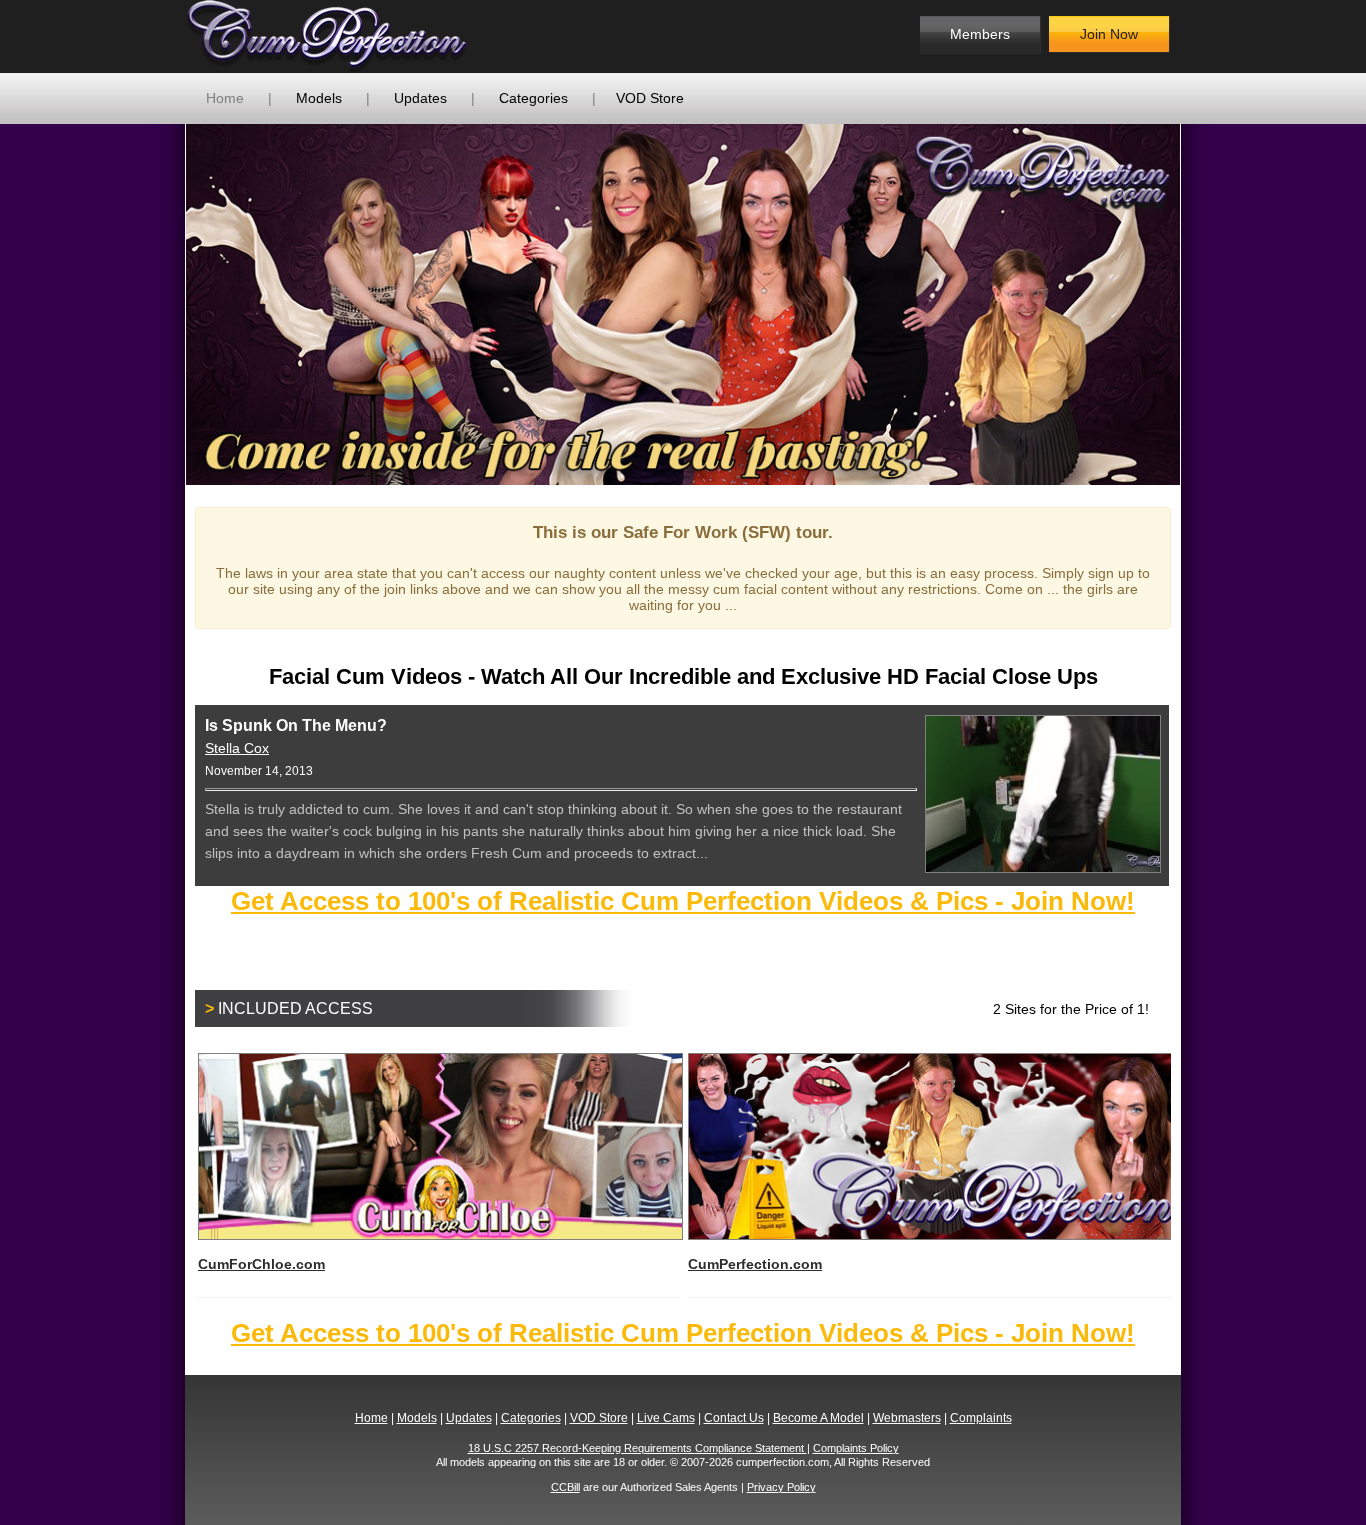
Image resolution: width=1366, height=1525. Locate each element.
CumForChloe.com (261, 1264)
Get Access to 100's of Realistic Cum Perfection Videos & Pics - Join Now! (683, 901)
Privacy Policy (781, 1487)
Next (1210, 304)
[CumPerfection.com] (348, 36)
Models (319, 98)
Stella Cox (237, 748)
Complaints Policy (856, 1448)
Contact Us (734, 1418)
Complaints (981, 1418)
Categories (533, 98)
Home (225, 98)
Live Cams (666, 1418)
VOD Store (650, 98)
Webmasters (907, 1418)
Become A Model (818, 1418)
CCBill (565, 1487)
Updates (420, 98)
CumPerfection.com (755, 1264)
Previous (156, 304)
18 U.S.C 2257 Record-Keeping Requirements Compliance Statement (637, 1448)
